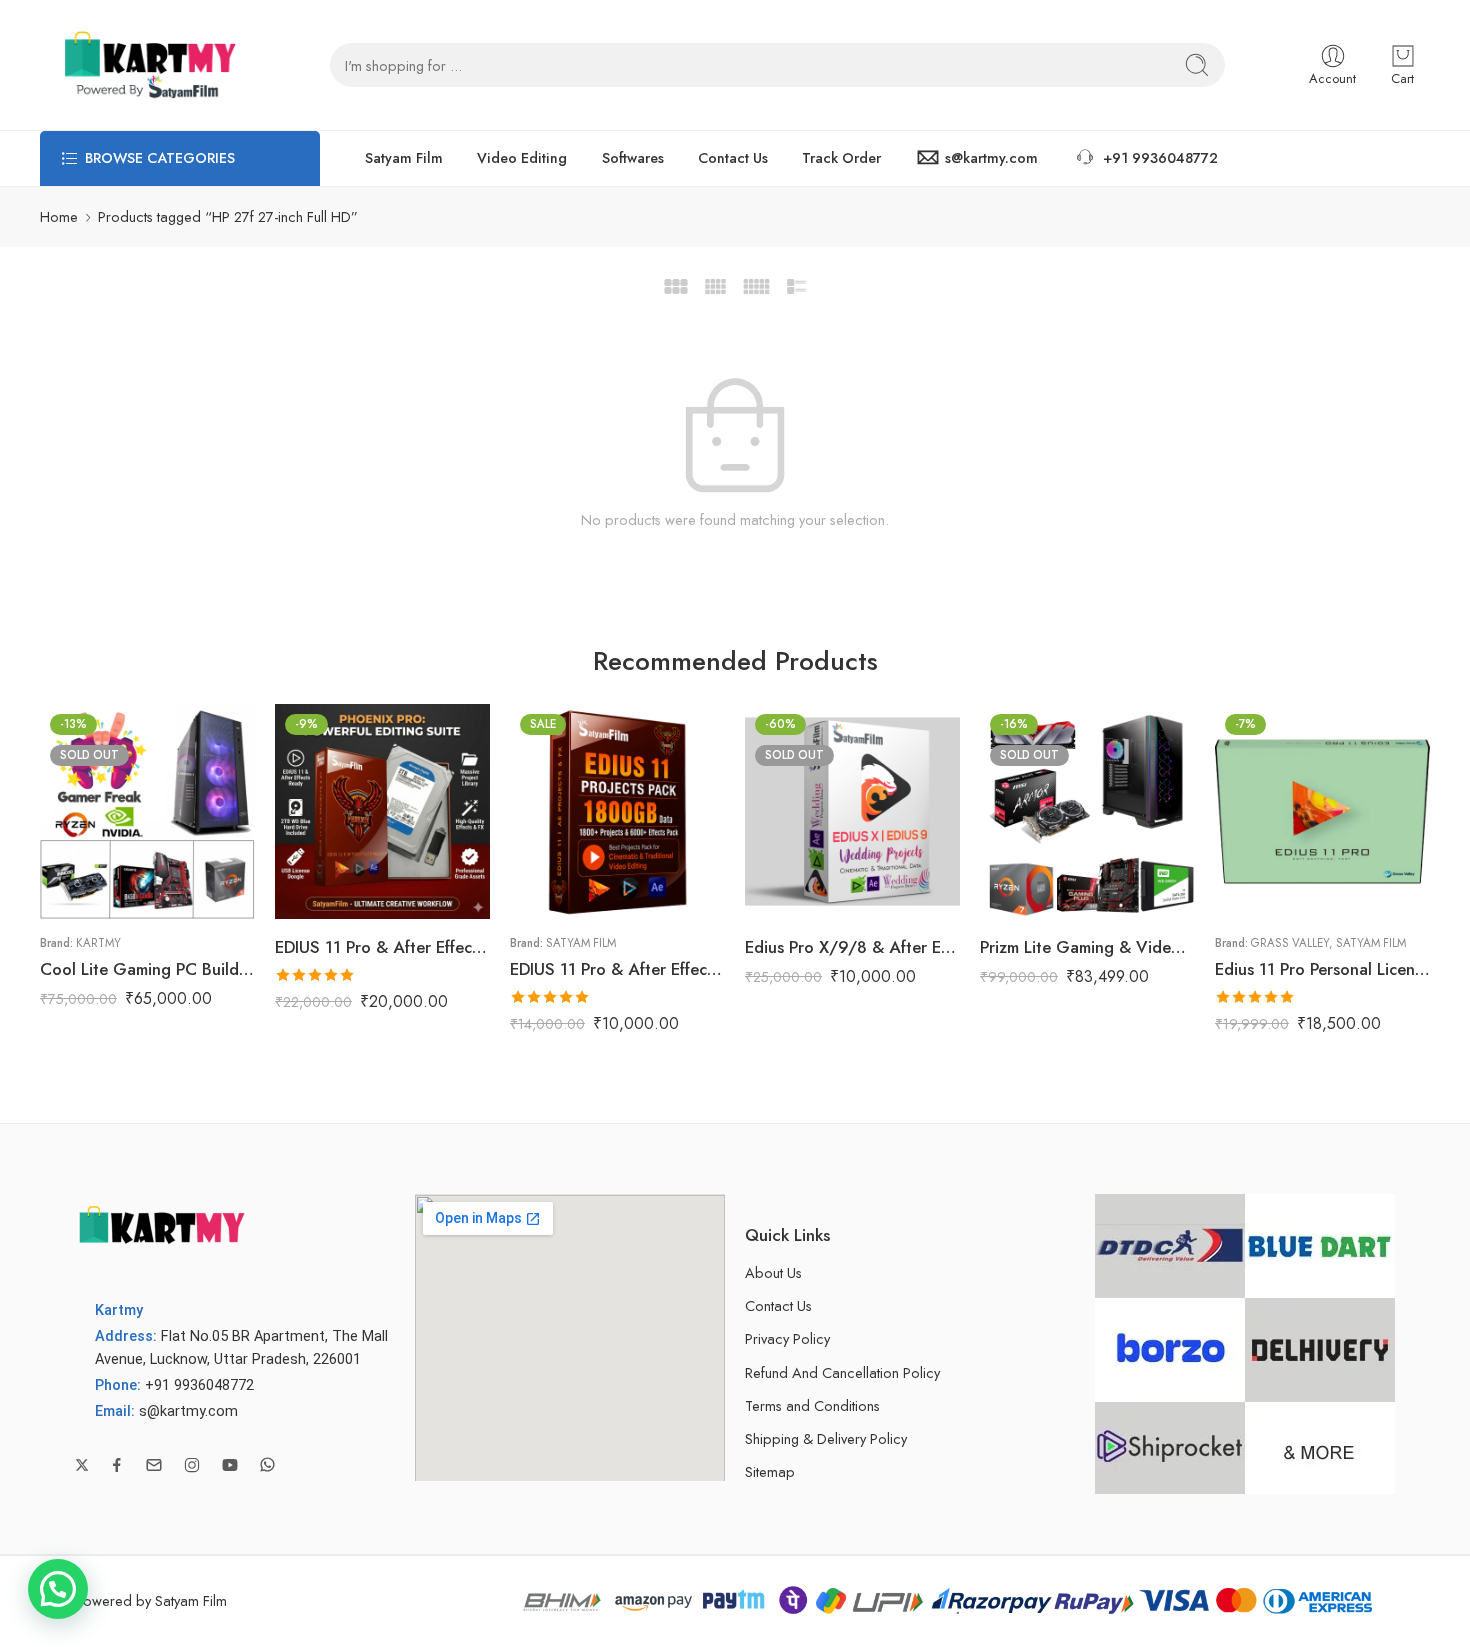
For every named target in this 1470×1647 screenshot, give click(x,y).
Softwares (633, 158)
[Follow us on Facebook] (117, 1465)
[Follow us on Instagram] (192, 1465)
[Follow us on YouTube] (230, 1465)
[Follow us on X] (82, 1465)
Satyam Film (404, 158)
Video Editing (522, 158)
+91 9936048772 (1160, 158)
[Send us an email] (154, 1465)
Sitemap (770, 1471)
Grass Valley (1290, 943)
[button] (58, 1589)
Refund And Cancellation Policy (842, 1372)
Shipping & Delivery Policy (826, 1438)
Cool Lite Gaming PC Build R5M (147, 969)
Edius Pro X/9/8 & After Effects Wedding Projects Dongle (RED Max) (852, 947)
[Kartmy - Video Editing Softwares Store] (145, 65)
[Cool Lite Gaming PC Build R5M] (147, 811)
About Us (773, 1272)
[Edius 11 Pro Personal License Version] (1322, 811)
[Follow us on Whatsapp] (267, 1464)
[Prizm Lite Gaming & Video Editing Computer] (1087, 811)
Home (59, 216)
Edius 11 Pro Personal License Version (1322, 969)
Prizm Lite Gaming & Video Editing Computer (1087, 947)
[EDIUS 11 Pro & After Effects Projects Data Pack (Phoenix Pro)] (617, 811)
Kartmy (98, 943)
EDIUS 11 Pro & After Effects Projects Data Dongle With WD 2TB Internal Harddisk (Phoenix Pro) (382, 947)
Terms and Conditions (812, 1405)
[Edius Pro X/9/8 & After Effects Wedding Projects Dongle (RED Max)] (852, 811)
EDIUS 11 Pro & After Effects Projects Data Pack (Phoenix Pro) (617, 969)
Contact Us (733, 158)
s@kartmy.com (991, 158)
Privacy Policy (787, 1338)
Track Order (841, 158)
